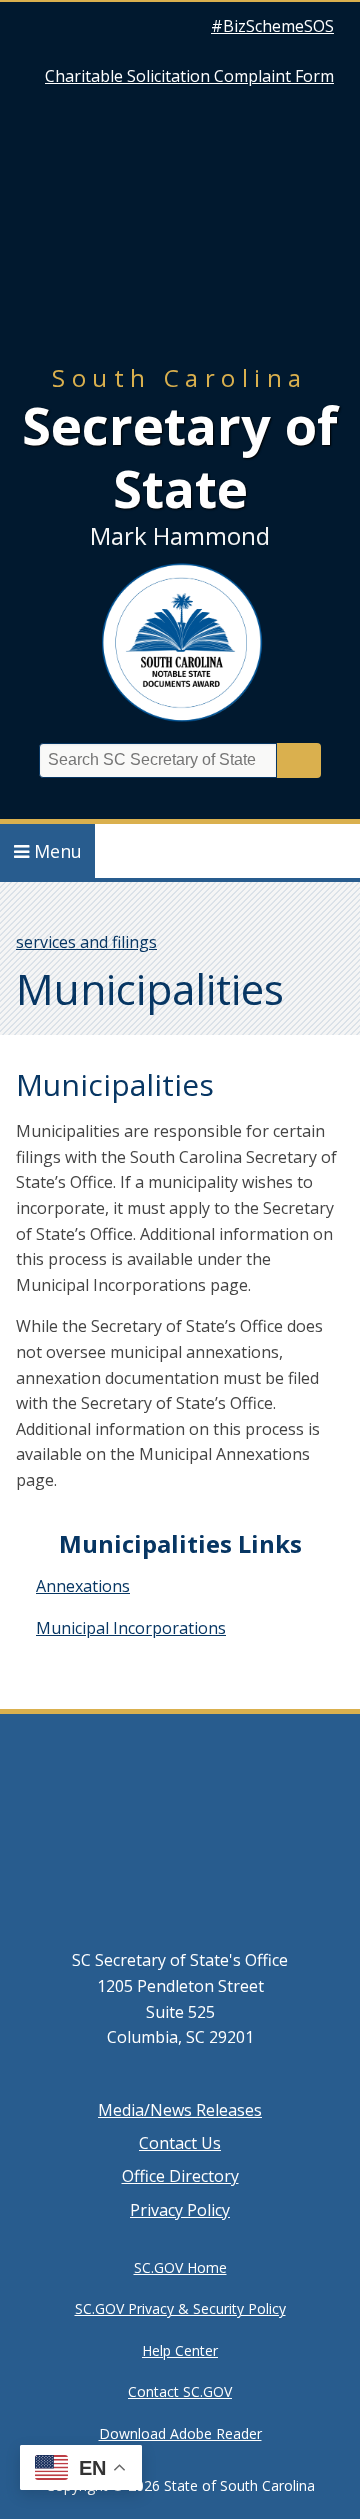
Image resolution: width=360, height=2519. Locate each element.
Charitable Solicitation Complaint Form (189, 76)
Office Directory (180, 2176)
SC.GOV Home (180, 2267)
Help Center (180, 2350)
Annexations (83, 1586)
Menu (58, 851)
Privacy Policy (180, 2210)
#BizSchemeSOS (272, 26)
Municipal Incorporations (131, 1628)
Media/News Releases (180, 2110)
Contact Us (180, 2143)
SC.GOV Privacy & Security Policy (180, 2308)
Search (299, 760)
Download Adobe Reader (180, 2433)
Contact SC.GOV (180, 2391)
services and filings (86, 942)
